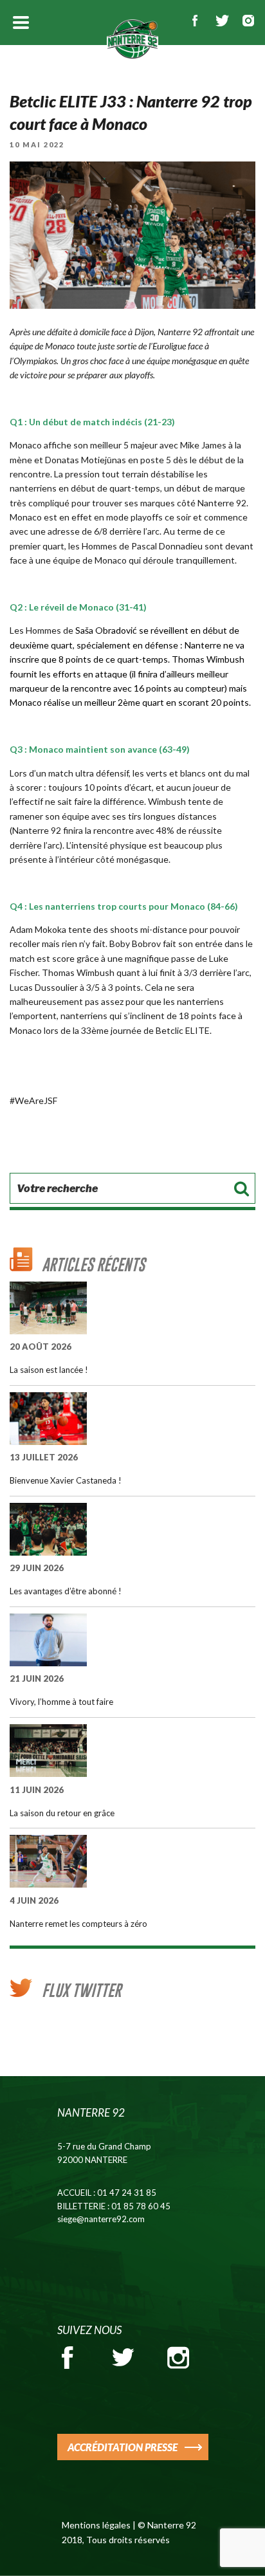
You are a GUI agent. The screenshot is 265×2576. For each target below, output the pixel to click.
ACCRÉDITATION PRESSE (123, 2447)
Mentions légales (96, 2525)
